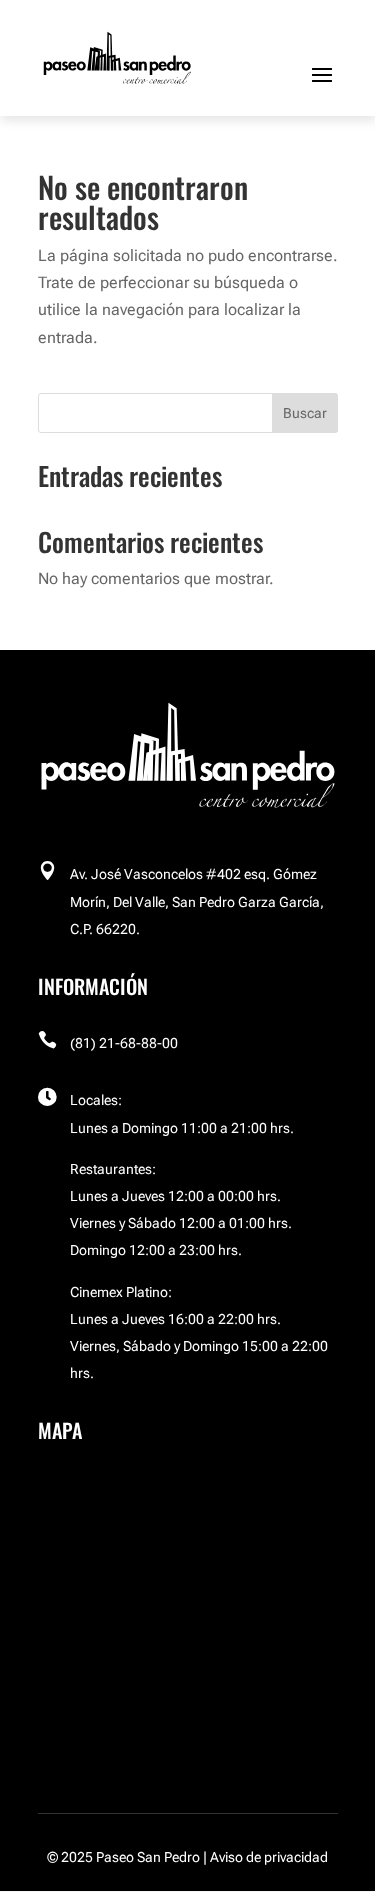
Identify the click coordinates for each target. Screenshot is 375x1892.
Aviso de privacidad (269, 1857)
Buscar (305, 413)
